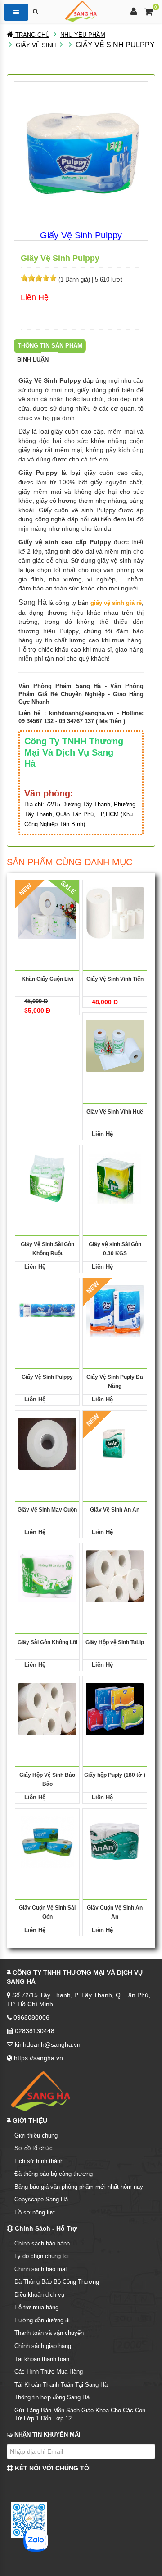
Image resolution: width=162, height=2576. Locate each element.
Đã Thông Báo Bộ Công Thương (57, 2282)
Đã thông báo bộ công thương (54, 2174)
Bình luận (33, 360)
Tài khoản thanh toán (42, 2359)
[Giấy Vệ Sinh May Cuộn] (47, 1443)
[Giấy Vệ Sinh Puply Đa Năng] (115, 1311)
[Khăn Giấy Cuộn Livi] (47, 913)
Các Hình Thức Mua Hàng (49, 2372)
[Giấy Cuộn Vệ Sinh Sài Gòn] (47, 1841)
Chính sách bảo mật (41, 2269)
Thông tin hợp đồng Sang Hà (52, 2397)
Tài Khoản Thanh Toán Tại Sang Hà (61, 2385)
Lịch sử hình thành (39, 2161)
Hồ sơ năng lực (35, 2212)
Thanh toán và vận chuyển (49, 2333)
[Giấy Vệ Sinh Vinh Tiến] (115, 913)
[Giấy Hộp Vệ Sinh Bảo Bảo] (47, 1709)
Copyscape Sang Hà (41, 2199)
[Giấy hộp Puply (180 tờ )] (115, 1709)
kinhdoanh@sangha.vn (81, 713)
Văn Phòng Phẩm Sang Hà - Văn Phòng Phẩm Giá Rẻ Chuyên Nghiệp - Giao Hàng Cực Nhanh (81, 694)
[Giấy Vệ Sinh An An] (115, 1443)
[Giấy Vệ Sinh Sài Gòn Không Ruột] (47, 1178)
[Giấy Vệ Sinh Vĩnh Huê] (115, 1045)
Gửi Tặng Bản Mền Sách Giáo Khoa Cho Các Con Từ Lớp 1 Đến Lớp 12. (80, 2415)
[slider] (39, 278)
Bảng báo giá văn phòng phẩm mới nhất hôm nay (79, 2187)
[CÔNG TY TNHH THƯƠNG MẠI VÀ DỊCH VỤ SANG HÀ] (81, 11)
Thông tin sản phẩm (50, 346)
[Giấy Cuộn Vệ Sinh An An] (115, 1841)
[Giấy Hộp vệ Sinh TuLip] (115, 1576)
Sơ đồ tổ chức (34, 2148)
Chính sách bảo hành (42, 2243)
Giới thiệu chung (36, 2135)
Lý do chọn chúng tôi (42, 2256)
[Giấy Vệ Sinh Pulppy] (47, 1311)
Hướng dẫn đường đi (42, 2320)
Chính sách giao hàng (43, 2346)
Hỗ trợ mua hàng (36, 2307)
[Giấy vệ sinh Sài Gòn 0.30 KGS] (115, 1178)
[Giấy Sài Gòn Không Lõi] (47, 1576)
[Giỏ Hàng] (149, 13)
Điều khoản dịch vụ (39, 2295)
